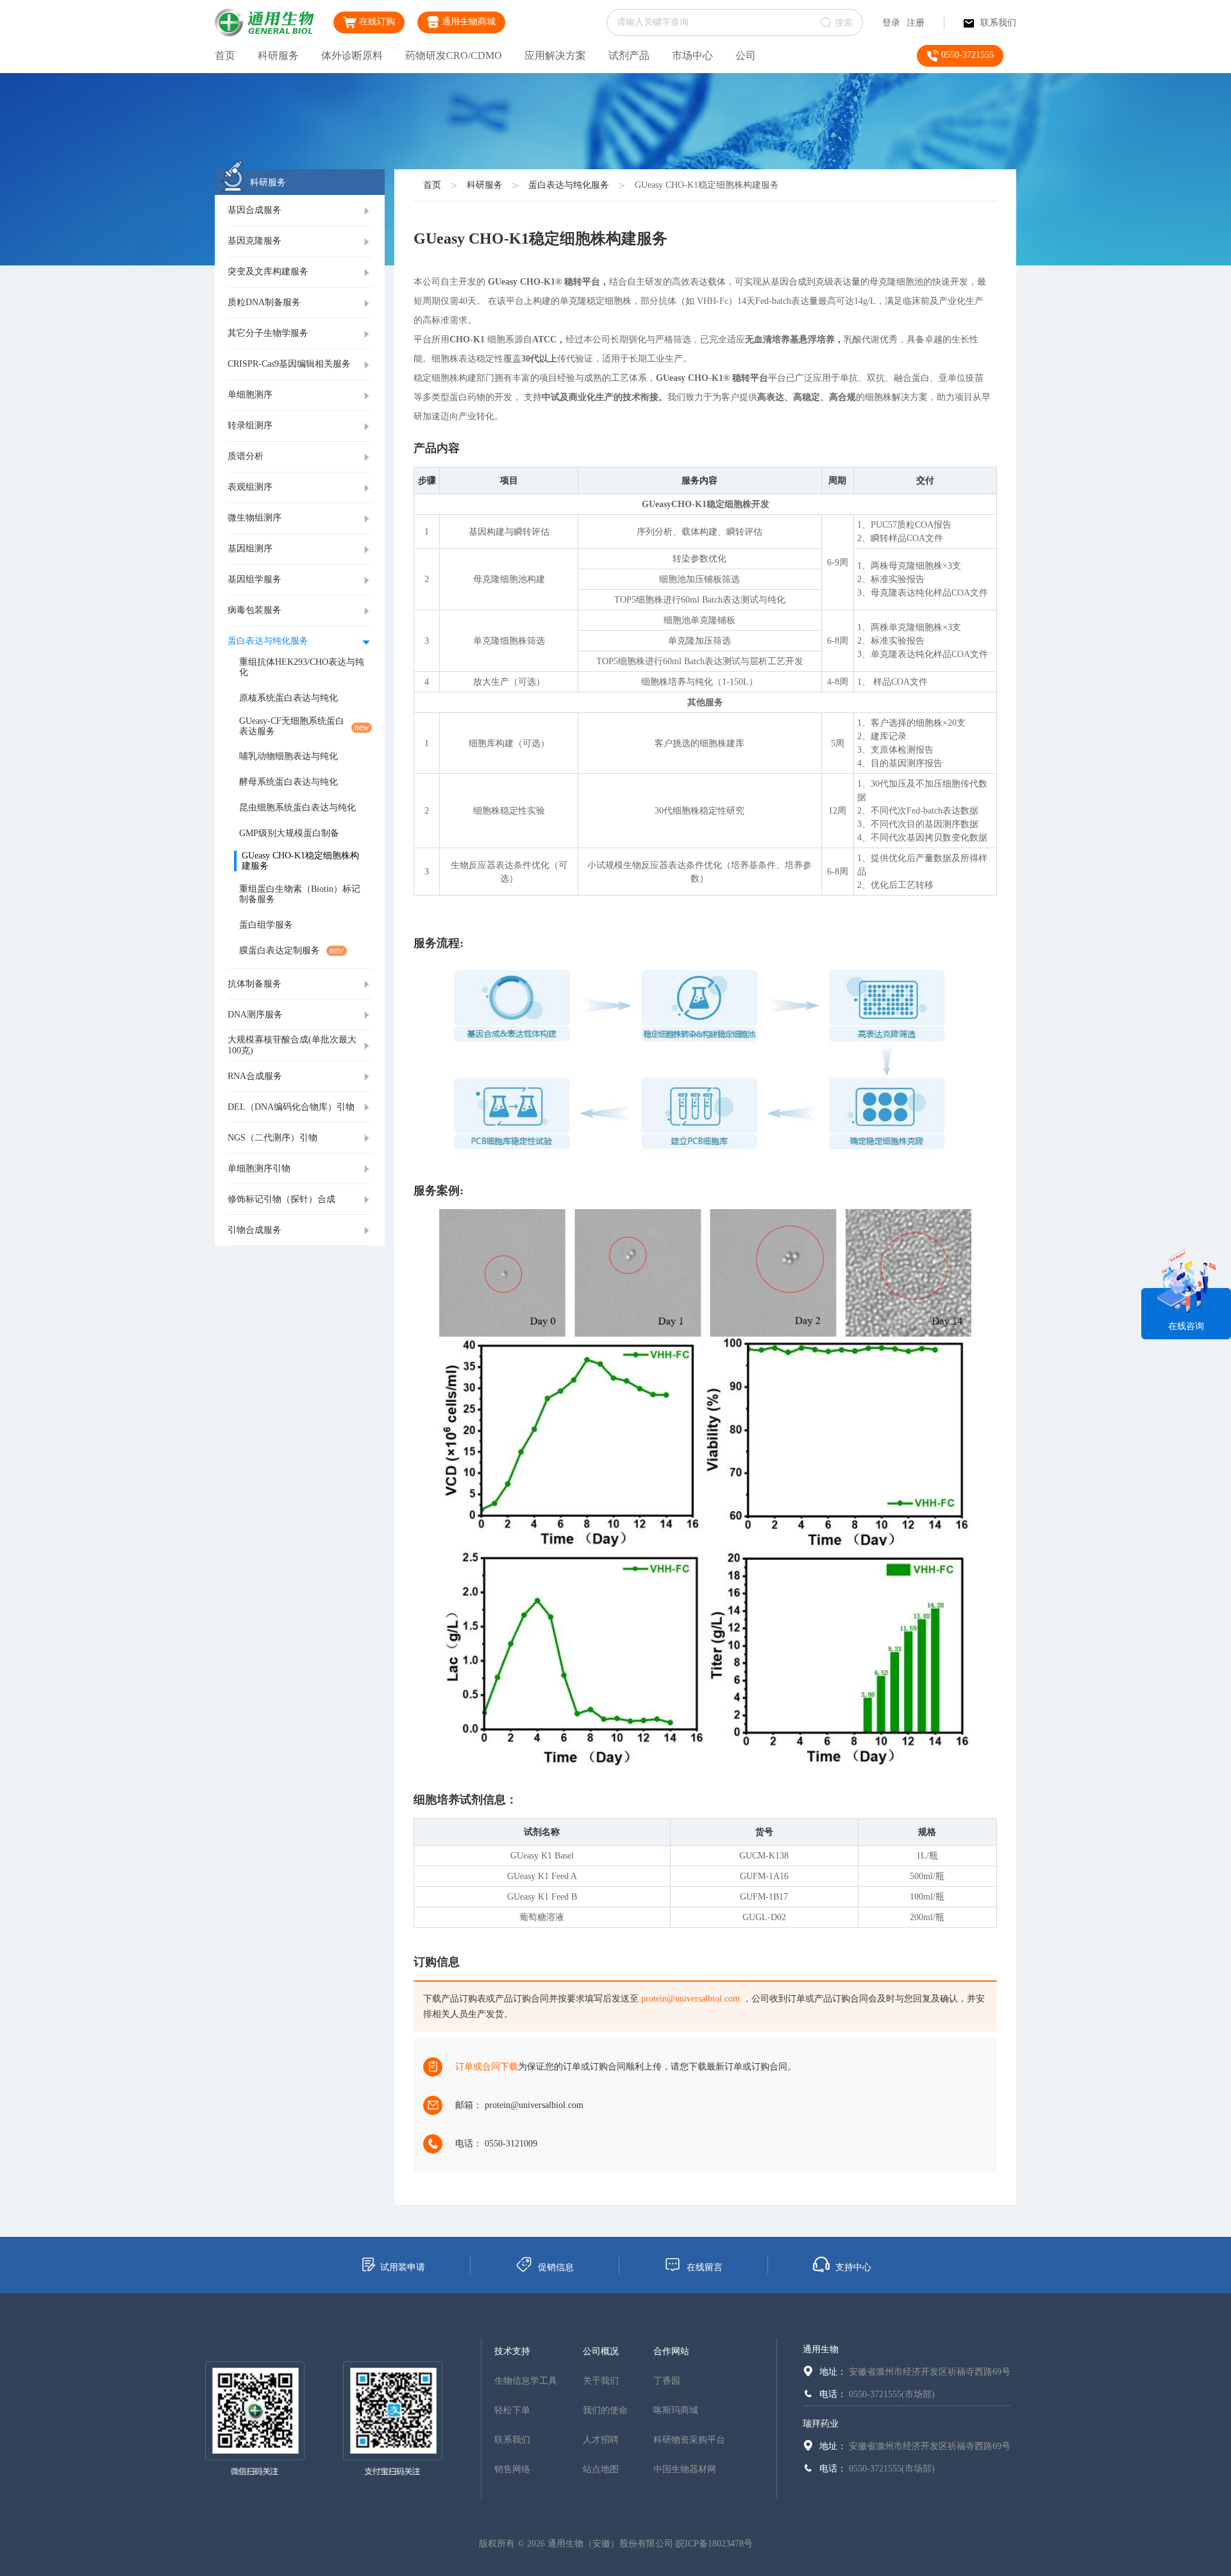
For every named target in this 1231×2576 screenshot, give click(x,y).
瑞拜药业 (821, 2424)
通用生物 (821, 2349)
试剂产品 (629, 55)
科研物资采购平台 (689, 2440)
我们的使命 (605, 2410)
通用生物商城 (467, 21)
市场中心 (692, 55)
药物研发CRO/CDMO (454, 55)
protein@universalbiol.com (691, 1999)
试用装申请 (403, 2267)
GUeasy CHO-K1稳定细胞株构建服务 (707, 185)
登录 (891, 23)
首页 (225, 55)
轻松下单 (512, 2410)
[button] (300, 211)
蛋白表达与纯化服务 (569, 185)
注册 (916, 23)
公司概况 (601, 2351)
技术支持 (512, 2351)
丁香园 (667, 2381)
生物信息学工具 (526, 2381)
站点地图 (601, 2469)
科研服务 (278, 55)
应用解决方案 (555, 55)
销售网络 (512, 2469)
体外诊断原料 (352, 55)
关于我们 (601, 2381)
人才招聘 (601, 2440)
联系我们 (998, 23)
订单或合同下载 (487, 2067)
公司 (746, 55)
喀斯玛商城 (676, 2410)
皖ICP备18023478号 (714, 2544)
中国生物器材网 (685, 2469)
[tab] (300, 211)
